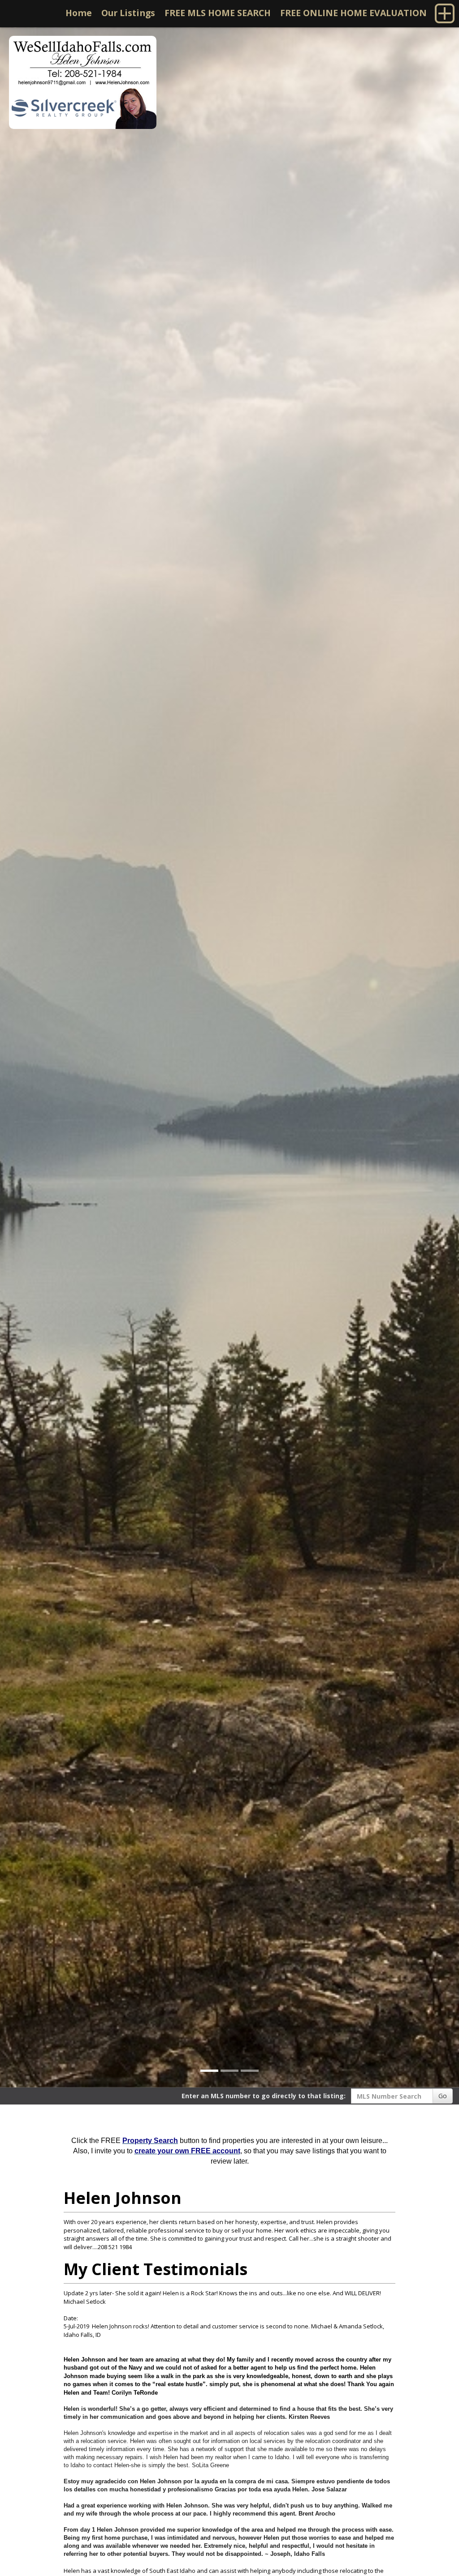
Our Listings (128, 13)
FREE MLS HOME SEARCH (218, 13)
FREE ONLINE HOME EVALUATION (353, 13)
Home (79, 13)
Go (443, 2096)
